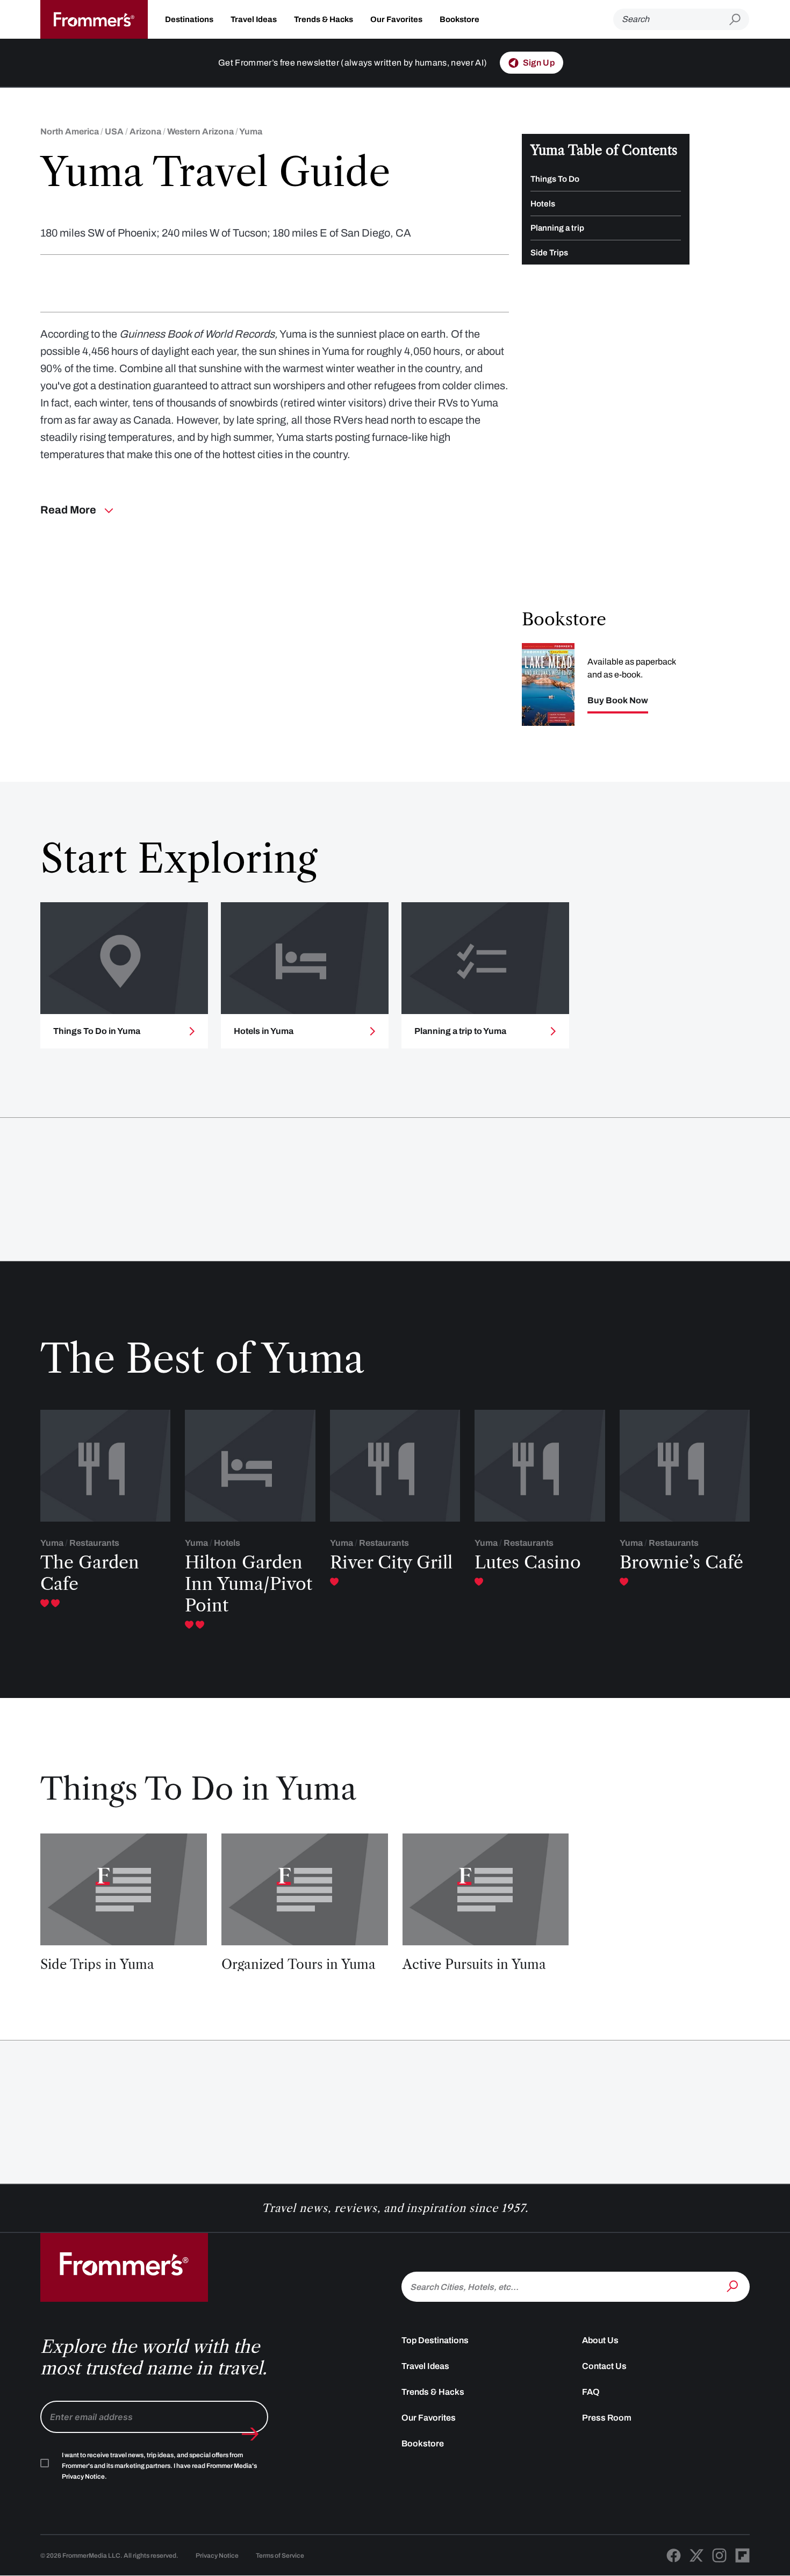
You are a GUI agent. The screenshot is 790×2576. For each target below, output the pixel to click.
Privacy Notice (217, 2556)
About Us (600, 2340)
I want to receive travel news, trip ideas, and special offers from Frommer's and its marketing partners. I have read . (159, 2466)
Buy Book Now (618, 701)
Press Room (607, 2418)
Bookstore (459, 19)
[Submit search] (739, 20)
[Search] (734, 2286)
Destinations (189, 19)
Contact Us (604, 2366)
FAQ (591, 2392)
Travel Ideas (254, 19)
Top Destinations (435, 2340)
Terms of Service (280, 2556)
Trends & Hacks (324, 19)
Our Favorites (396, 19)
